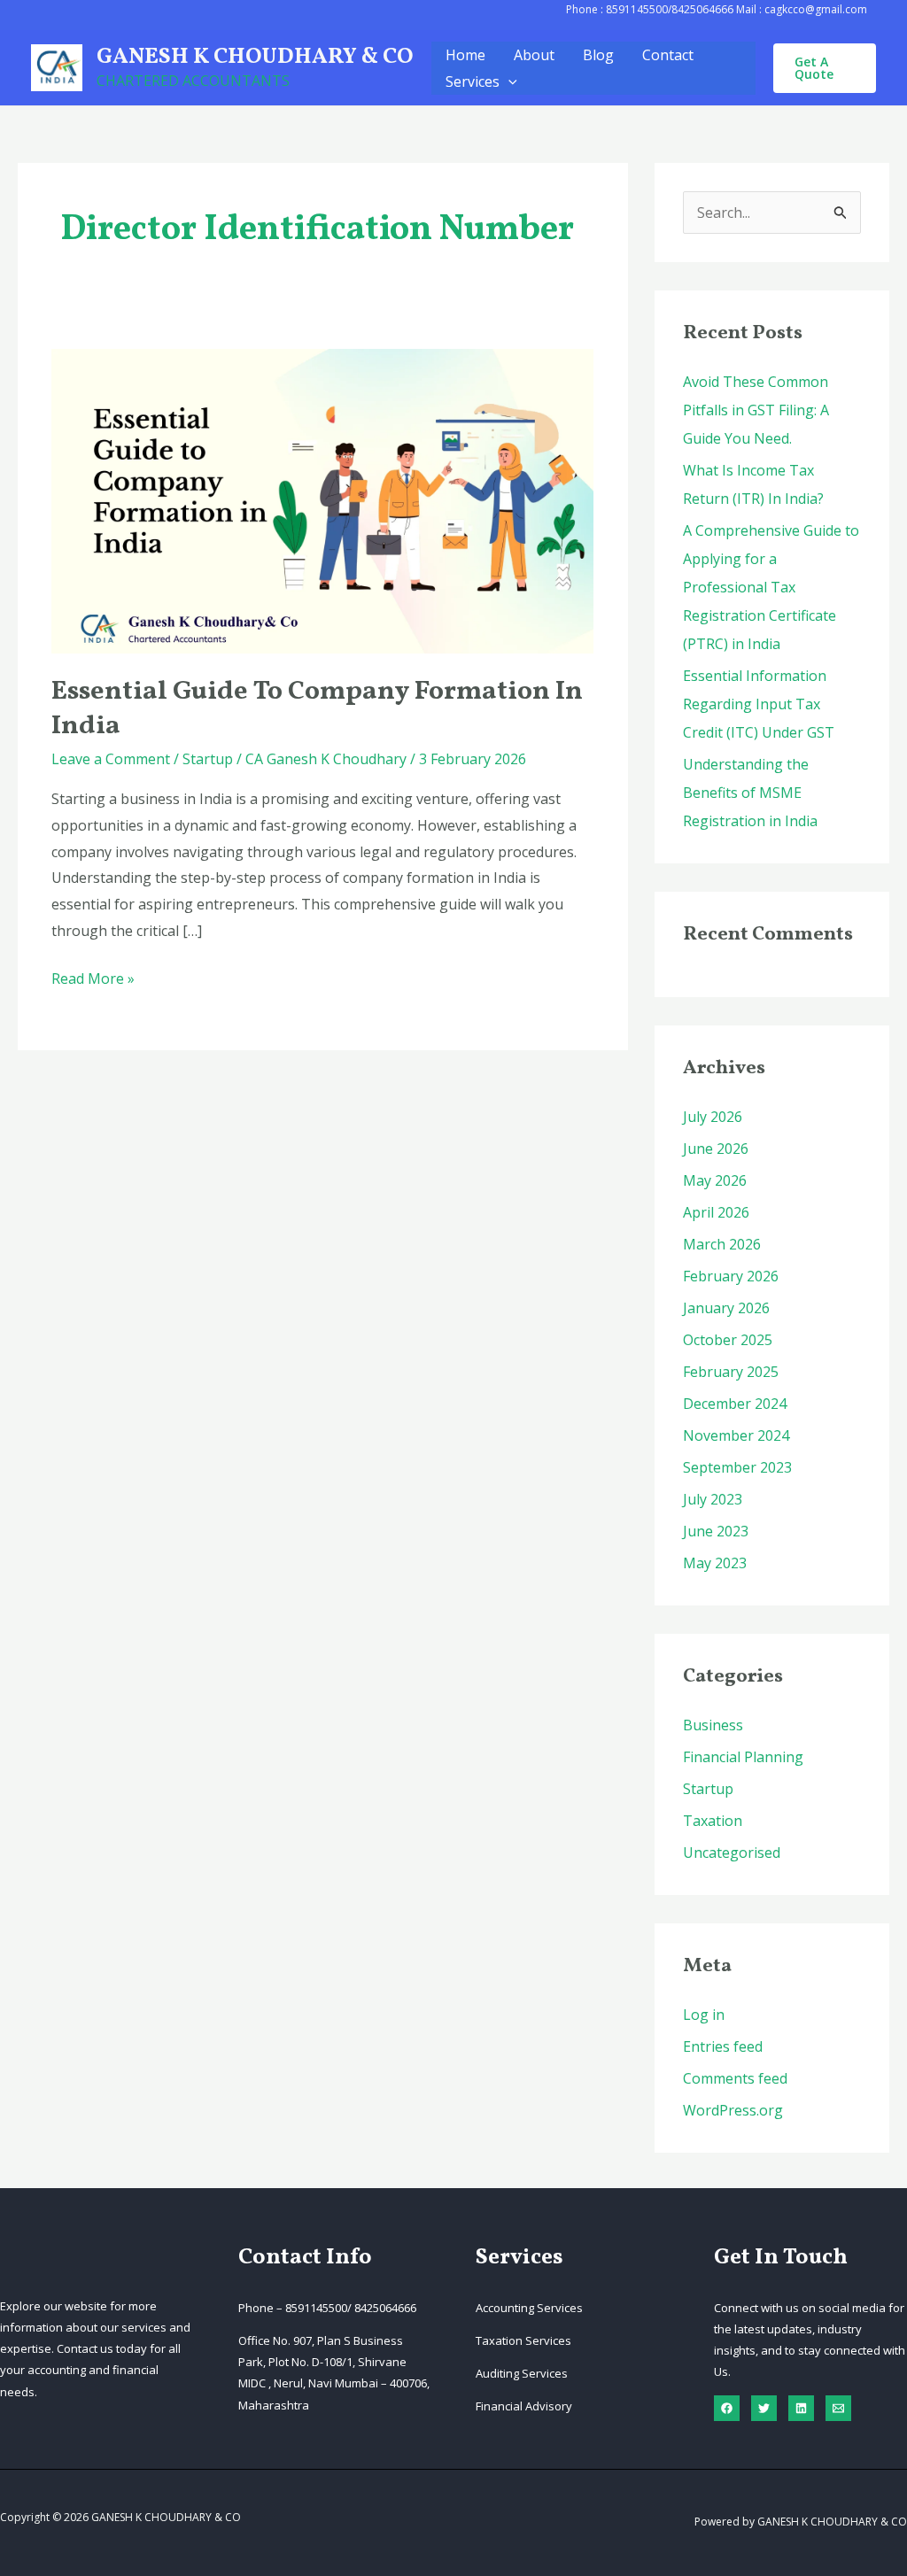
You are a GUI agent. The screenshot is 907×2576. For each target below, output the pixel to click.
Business (713, 1725)
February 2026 (731, 1276)
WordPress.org (733, 2110)
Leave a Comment (111, 759)
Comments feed (735, 2078)
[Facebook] (727, 2408)
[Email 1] (838, 2408)
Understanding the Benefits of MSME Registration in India (750, 793)
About (534, 55)
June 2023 (716, 1531)
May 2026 (715, 1180)
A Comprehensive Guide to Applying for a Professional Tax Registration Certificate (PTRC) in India (771, 587)
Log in (704, 2015)
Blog (598, 55)
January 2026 (726, 1308)
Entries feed (723, 2046)
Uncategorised (732, 1853)
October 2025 (728, 1340)
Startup (208, 759)
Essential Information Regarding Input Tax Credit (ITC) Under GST (759, 704)
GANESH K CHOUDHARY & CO (255, 57)
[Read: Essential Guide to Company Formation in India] (322, 499)
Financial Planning (743, 1757)
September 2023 (737, 1467)
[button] (508, 81)
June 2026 (716, 1149)
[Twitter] (764, 2408)
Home (465, 55)
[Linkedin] (801, 2408)
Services (473, 81)
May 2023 (715, 1563)
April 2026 (716, 1212)
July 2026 (713, 1117)
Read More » (93, 980)
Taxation (713, 1821)
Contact (668, 55)
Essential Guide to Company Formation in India (317, 709)
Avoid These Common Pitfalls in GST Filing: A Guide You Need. (756, 410)
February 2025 (731, 1372)
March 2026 (722, 1244)
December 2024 (735, 1404)
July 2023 (713, 1499)
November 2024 (736, 1435)
